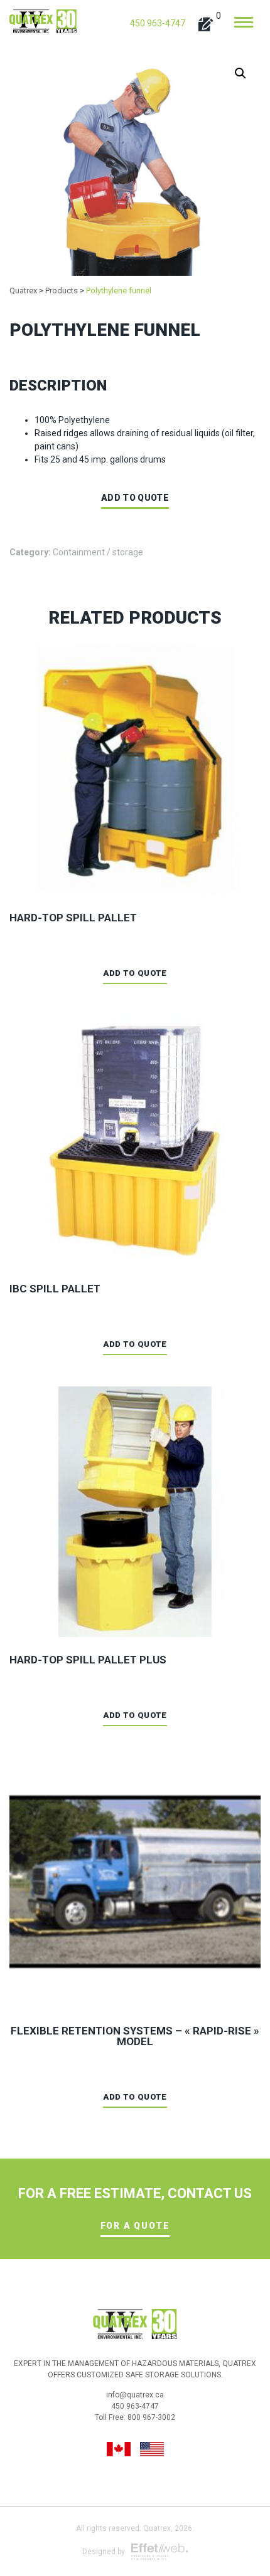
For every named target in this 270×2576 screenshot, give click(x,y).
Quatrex (157, 2528)
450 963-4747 (158, 23)
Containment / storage (98, 552)
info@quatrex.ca (135, 2395)
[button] (240, 73)
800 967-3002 (151, 2417)
